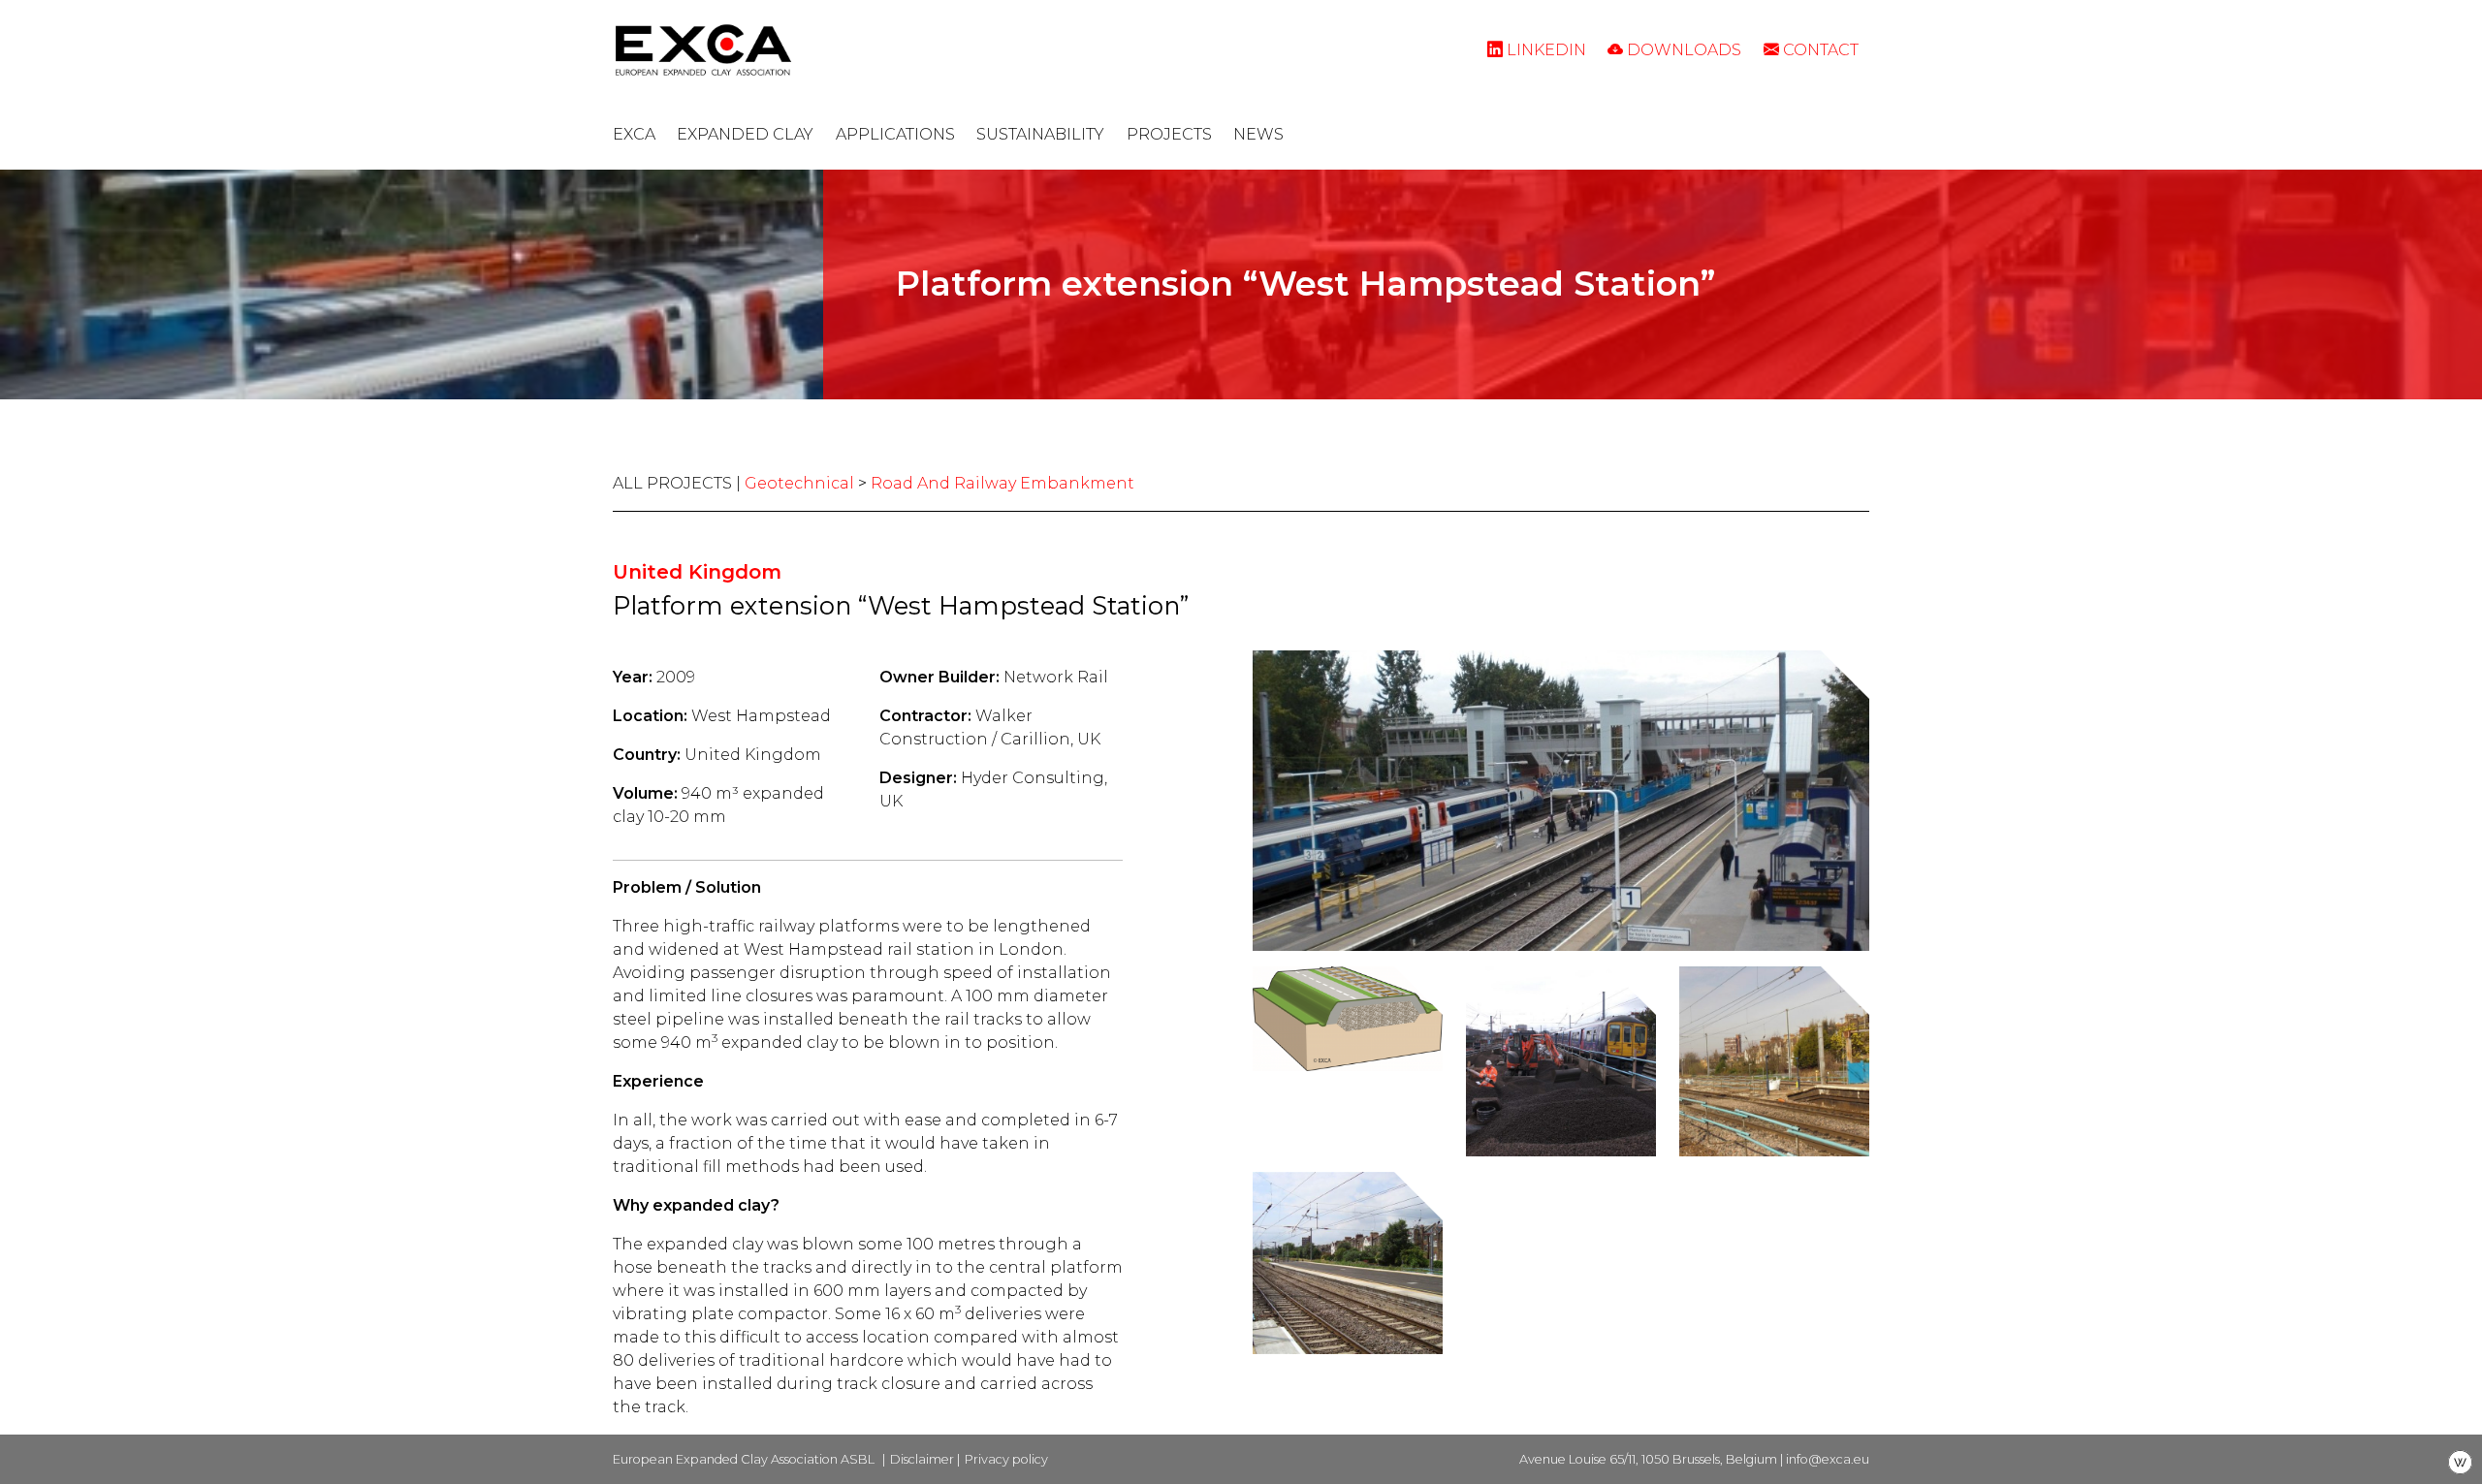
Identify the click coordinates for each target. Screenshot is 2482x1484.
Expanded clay (745, 134)
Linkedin (1544, 50)
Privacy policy (1006, 1459)
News (1258, 134)
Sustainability (1040, 134)
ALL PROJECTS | (679, 483)
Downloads (1682, 50)
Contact (1819, 50)
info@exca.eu (1828, 1459)
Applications (895, 134)
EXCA (634, 134)
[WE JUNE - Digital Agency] (2460, 1461)
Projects (1169, 134)
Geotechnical (799, 483)
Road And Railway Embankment (1002, 483)
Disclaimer (922, 1459)
